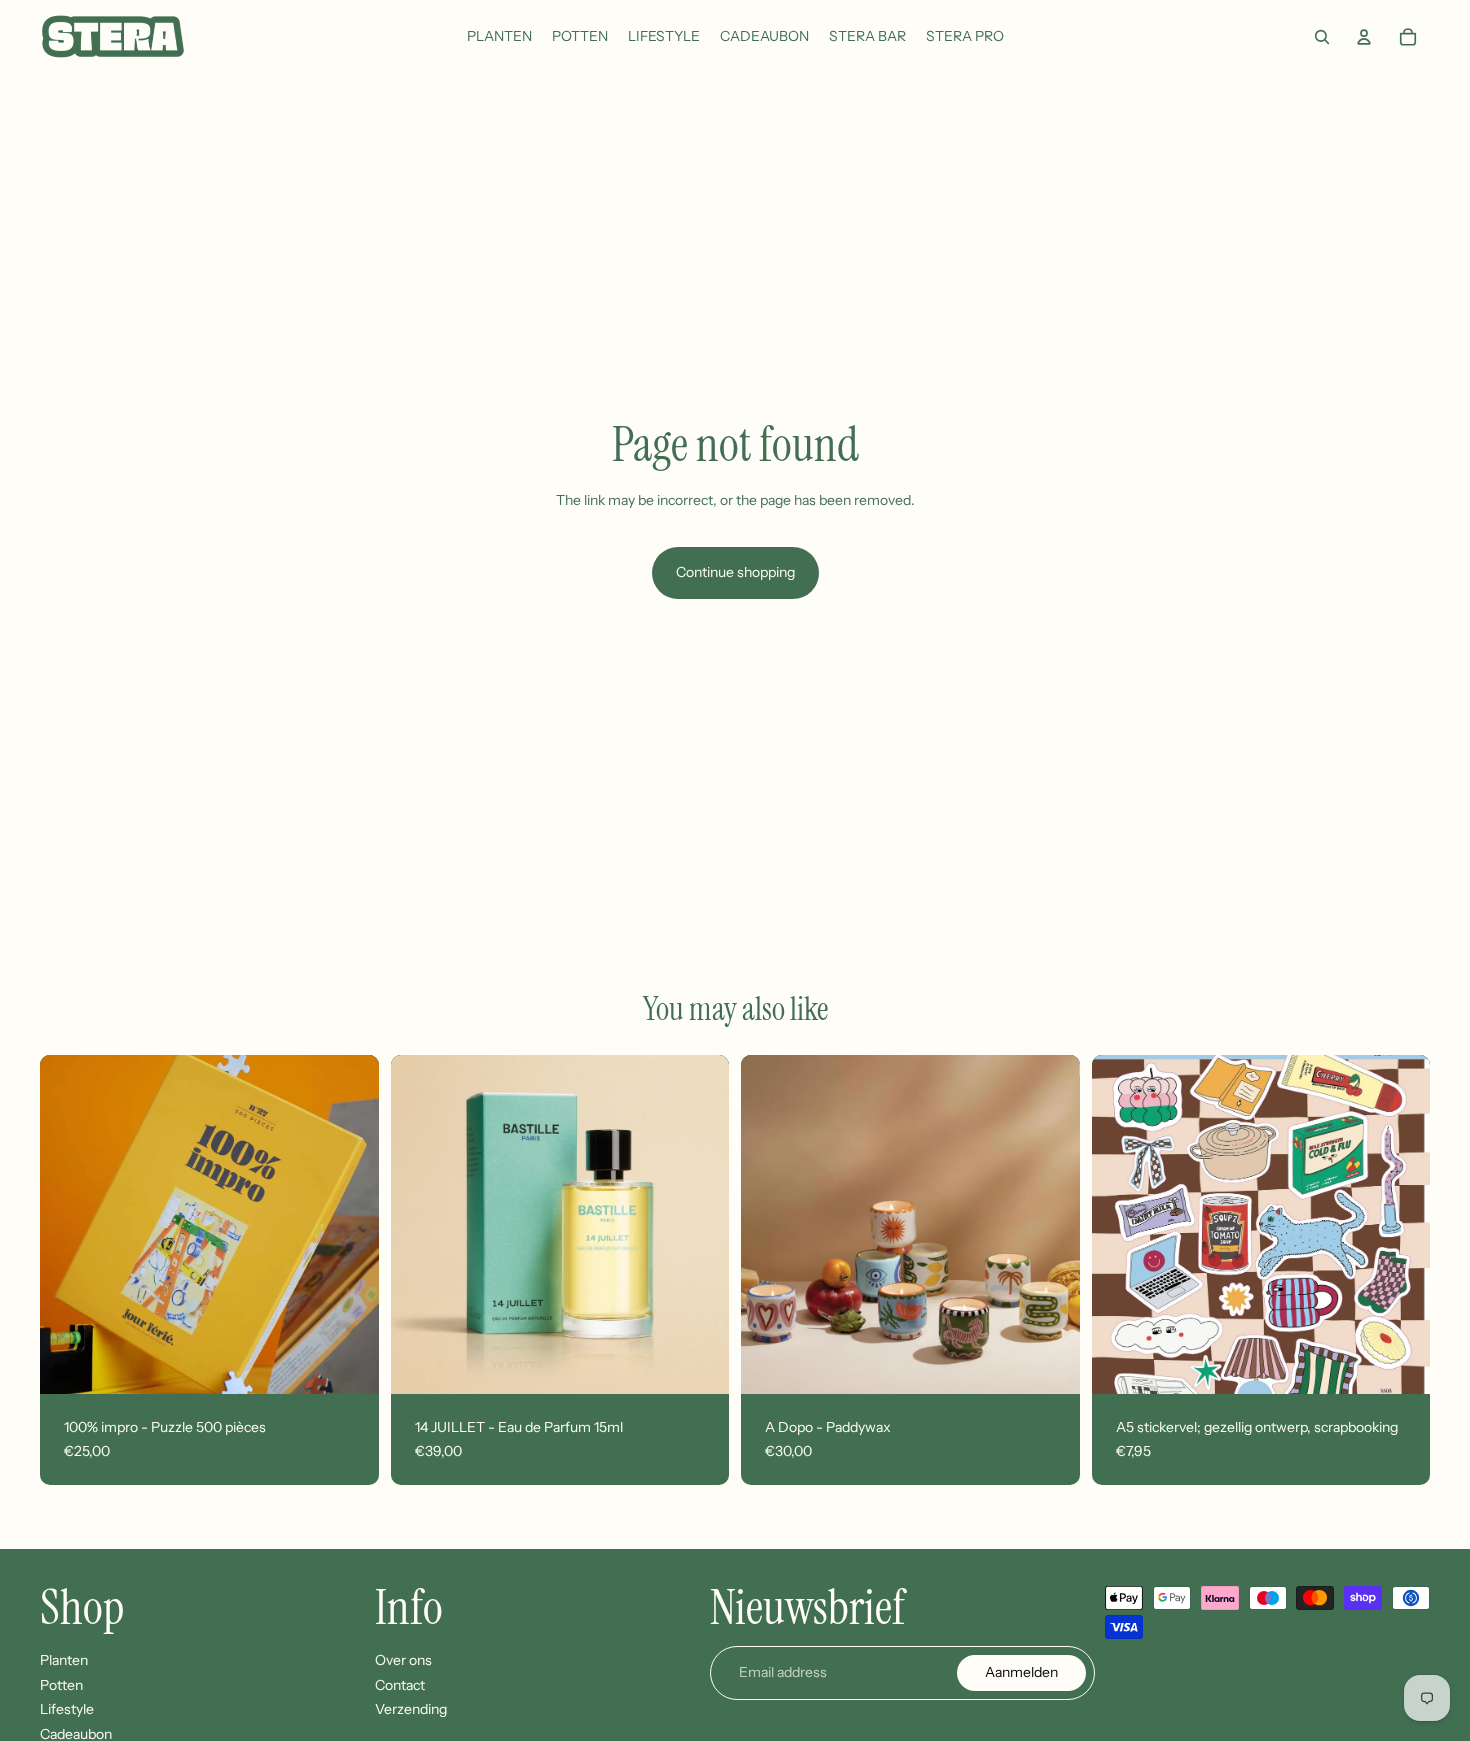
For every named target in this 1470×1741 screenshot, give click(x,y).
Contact (400, 1685)
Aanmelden (1021, 1672)
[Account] (1364, 37)
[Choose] (1049, 1363)
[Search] (1322, 37)
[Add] (348, 1363)
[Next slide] (349, 1225)
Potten (61, 1685)
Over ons (403, 1660)
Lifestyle (67, 1710)
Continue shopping (735, 572)
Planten (64, 1660)
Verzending (411, 1710)
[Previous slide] (70, 1225)
